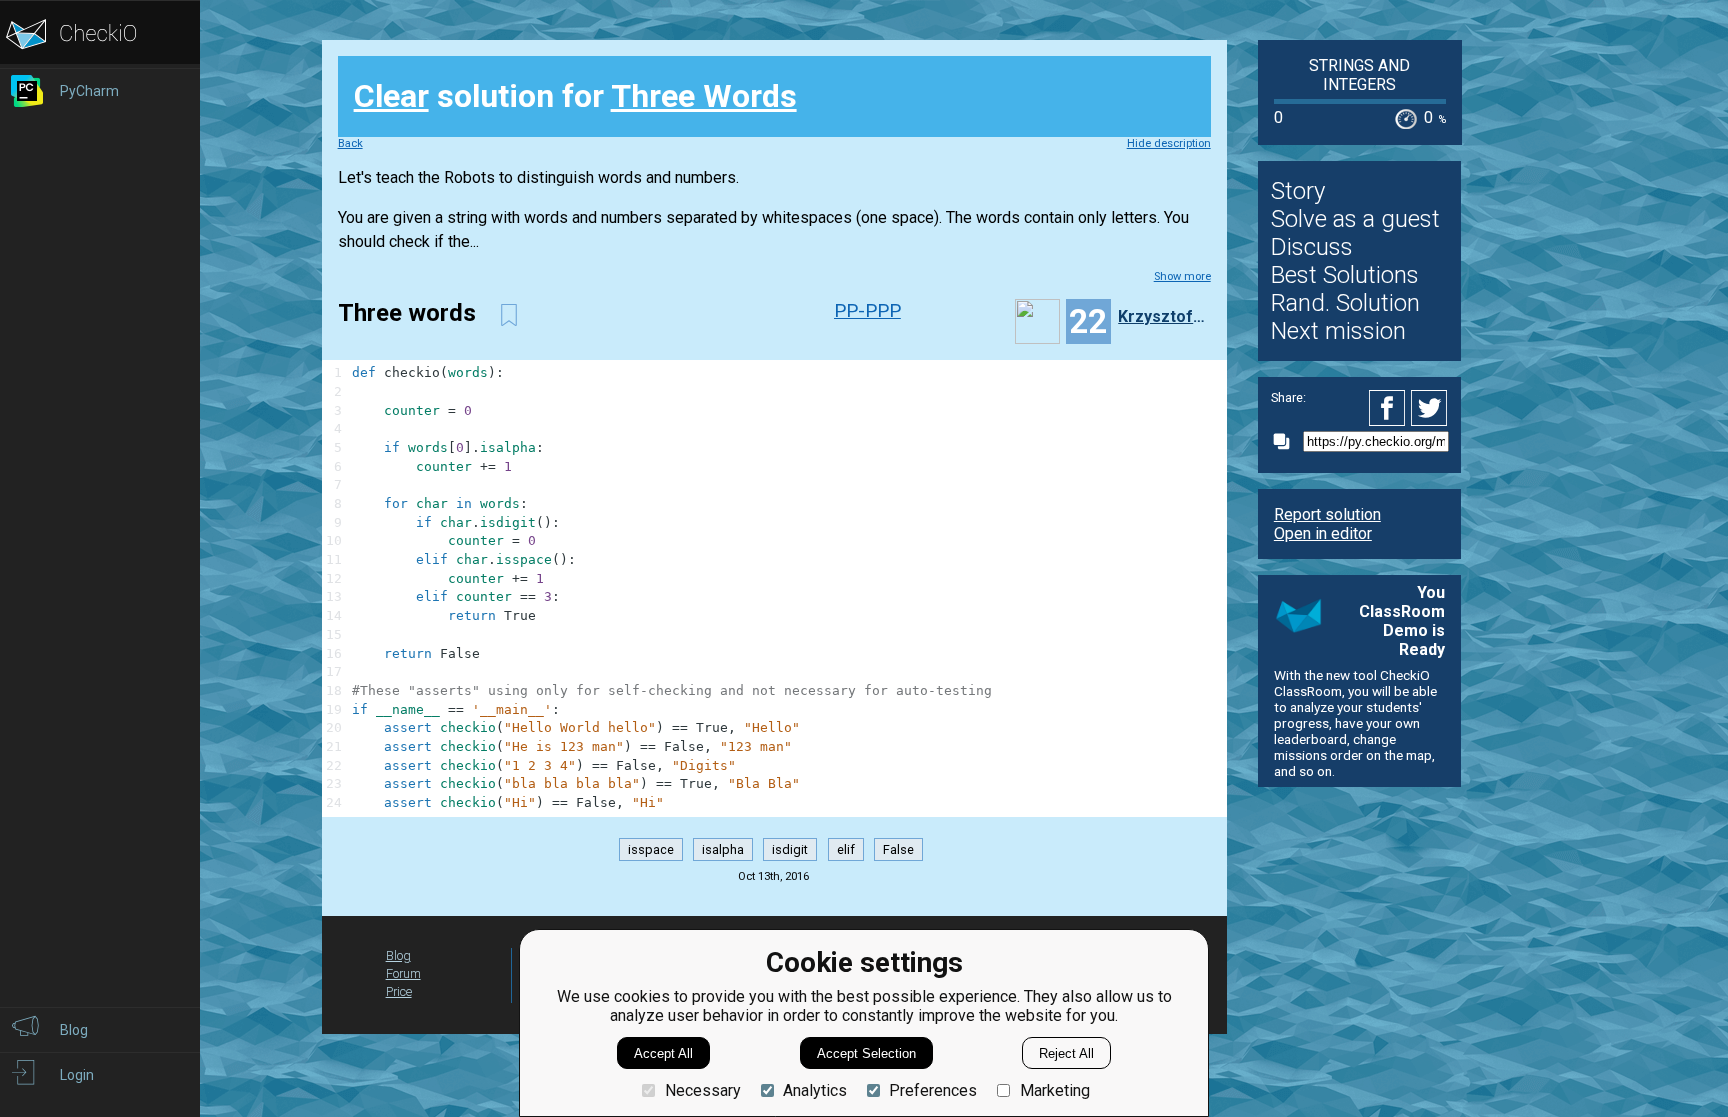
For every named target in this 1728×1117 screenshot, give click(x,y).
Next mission (1338, 331)
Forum (403, 973)
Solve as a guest (1355, 219)
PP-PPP (867, 310)
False (898, 849)
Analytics (815, 1090)
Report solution (1327, 514)
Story (1298, 191)
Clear (391, 96)
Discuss (1312, 247)
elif (846, 849)
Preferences (933, 1090)
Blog (398, 955)
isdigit (790, 849)
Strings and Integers (1359, 75)
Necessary (702, 1090)
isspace (651, 849)
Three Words (704, 96)
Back (350, 143)
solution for (575, 96)
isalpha (723, 849)
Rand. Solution (1345, 303)
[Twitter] (1430, 408)
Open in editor (1323, 533)
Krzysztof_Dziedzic (1162, 316)
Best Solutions (1345, 275)
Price (399, 991)
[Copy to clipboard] (1287, 441)
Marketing (1054, 1090)
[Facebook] (1390, 408)
